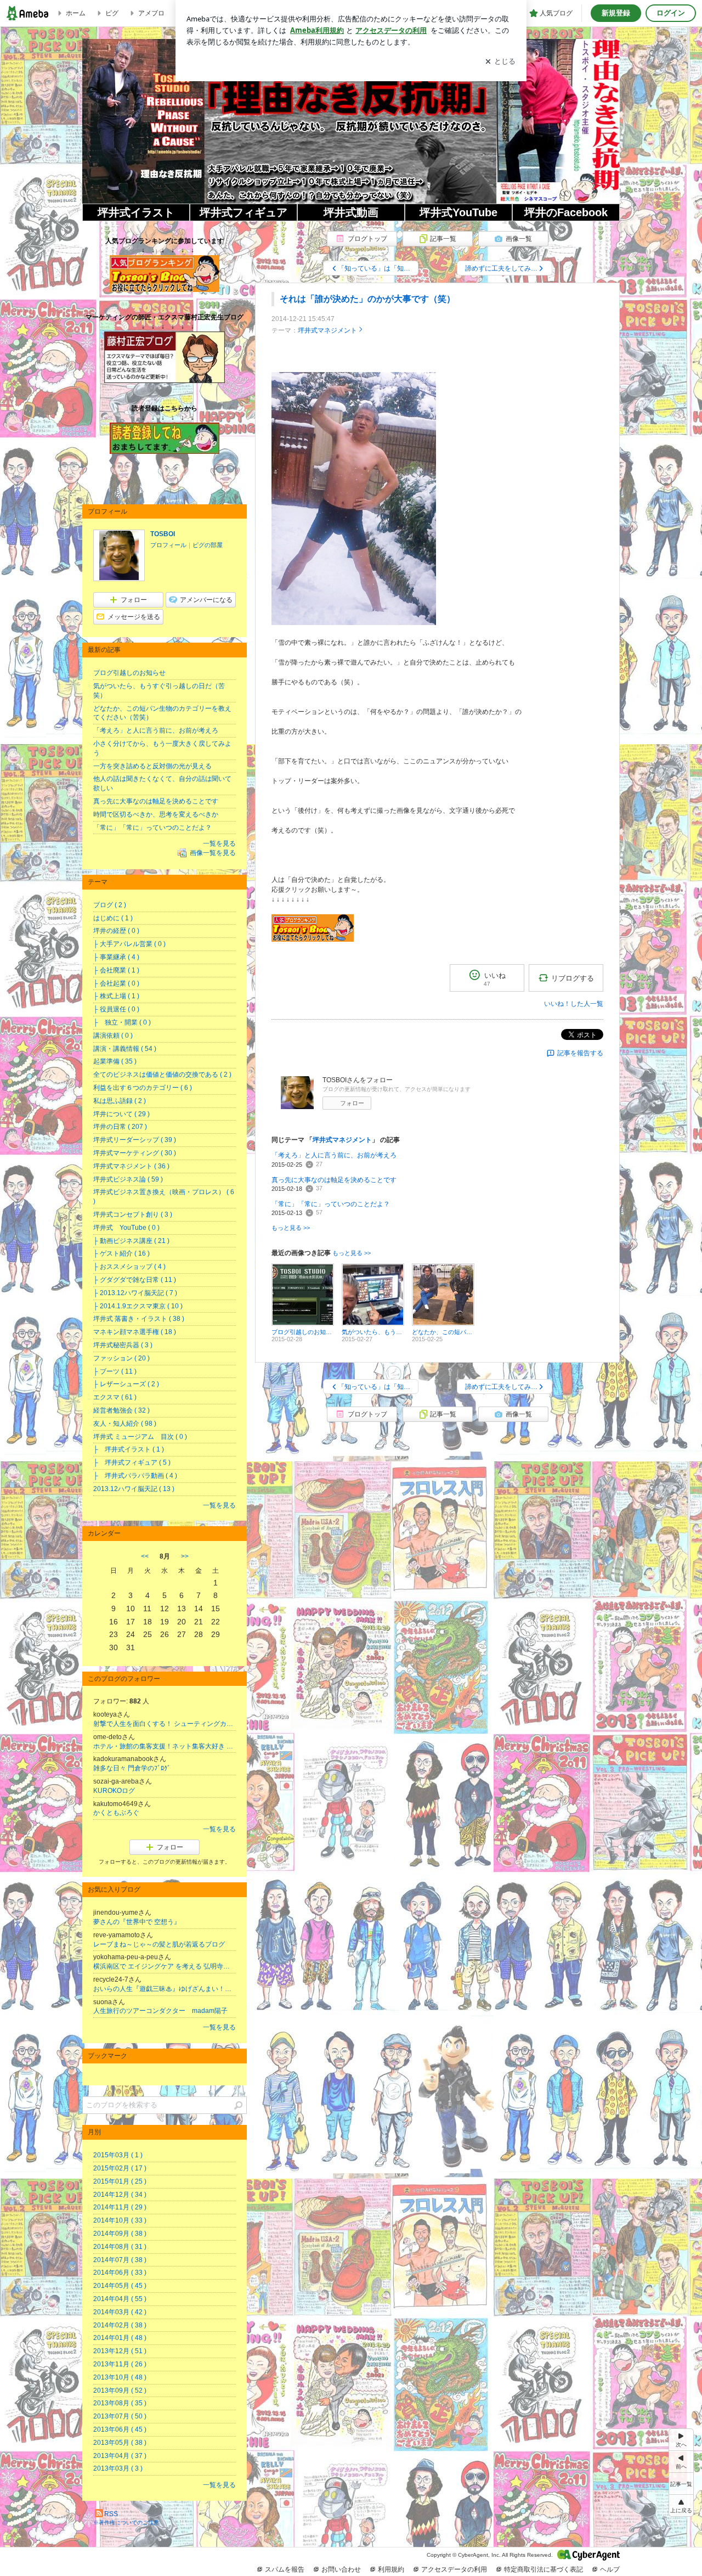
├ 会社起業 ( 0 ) (116, 983)
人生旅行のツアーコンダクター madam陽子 (160, 2011)
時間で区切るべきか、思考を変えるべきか (156, 814)
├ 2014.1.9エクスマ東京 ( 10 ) (138, 1306)
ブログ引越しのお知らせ (129, 673)
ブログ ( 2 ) (110, 905)
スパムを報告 (285, 2569)
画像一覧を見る (213, 853)
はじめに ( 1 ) (113, 918)
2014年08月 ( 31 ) (120, 2247)
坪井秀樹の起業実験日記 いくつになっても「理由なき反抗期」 (351, 132)
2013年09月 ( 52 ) (120, 2391)
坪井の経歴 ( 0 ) (116, 931)
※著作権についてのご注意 (126, 2522)
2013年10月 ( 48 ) (120, 2377)
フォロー (352, 1103)
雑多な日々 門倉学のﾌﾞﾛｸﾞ (132, 1768)
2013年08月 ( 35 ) (120, 2403)
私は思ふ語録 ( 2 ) (120, 1101)
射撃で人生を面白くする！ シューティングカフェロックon (165, 1724)
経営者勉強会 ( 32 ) (121, 1410)
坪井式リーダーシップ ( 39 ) (135, 1140)
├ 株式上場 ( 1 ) (116, 996)
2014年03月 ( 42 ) (120, 2312)
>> (185, 1556)
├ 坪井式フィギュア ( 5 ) (132, 1463)
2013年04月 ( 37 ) (120, 2456)
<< (145, 1556)
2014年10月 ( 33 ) (120, 2220)
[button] (681, 2505)
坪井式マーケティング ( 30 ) (135, 1153)
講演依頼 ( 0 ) (113, 1036)
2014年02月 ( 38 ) (120, 2325)
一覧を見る (219, 843)
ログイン (671, 13)
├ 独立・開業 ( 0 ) (122, 1022)
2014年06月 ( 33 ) (120, 2273)
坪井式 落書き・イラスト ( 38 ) (139, 1319)
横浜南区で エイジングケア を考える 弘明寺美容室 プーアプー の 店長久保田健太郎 (165, 1966)
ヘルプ (610, 2569)
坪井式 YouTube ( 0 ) (126, 1228)
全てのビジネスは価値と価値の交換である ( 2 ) (162, 1075)
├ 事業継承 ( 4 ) (116, 957)
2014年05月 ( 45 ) (120, 2286)
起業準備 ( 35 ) (115, 1061)
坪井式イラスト (136, 212)
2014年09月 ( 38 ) (120, 2234)
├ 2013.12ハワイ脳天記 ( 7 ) (135, 1293)
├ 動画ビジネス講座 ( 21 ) (131, 1241)
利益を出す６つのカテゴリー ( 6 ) (143, 1088)
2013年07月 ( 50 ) (120, 2416)
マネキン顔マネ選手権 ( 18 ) (135, 1332)
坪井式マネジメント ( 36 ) (131, 1166)
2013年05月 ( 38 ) (120, 2443)
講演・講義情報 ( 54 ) (125, 1049)
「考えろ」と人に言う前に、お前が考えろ (334, 1155)
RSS (111, 2514)
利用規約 (391, 2569)
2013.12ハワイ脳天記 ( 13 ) (134, 1489)
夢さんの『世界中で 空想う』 (137, 1922)
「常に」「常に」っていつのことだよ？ (331, 1204)
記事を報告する (580, 1053)
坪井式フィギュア (244, 212)
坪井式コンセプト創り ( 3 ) (133, 1214)
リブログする (573, 978)
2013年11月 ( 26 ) (120, 2364)
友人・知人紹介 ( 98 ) (125, 1424)
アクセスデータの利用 (454, 2569)
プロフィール (168, 545)
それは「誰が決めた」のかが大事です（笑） (367, 299)
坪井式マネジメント (327, 330)
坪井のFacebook (566, 212)
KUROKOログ (114, 1791)
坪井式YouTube (458, 212)
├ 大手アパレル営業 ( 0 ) (129, 944)
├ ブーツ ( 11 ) (115, 1371)
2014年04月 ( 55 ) (120, 2299)
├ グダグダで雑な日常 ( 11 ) (135, 1280)
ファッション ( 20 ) (121, 1358)
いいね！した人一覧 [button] (574, 1004)
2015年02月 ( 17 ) (120, 2168)
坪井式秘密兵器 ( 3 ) (123, 1345)
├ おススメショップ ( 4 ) (129, 1267)
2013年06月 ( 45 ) (120, 2429)
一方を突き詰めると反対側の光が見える (152, 766)
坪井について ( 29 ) (121, 1114)
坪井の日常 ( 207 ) (120, 1127)
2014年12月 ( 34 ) (120, 2195)
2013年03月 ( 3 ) (118, 2468)
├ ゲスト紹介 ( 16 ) (121, 1253)
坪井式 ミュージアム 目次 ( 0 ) (140, 1437)
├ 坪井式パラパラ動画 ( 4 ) (135, 1476)
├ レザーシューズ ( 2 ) (126, 1384)
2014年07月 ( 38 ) (120, 2260)
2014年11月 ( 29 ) (120, 2207)
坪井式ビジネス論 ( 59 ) (128, 1179)
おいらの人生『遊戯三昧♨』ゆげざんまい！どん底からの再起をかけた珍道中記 (165, 1989)
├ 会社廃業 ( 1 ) (116, 970)
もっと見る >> (291, 1228)
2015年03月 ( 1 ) (118, 2155)
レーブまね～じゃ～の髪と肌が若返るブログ (159, 1944)
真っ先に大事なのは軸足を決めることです (334, 1180)
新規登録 (616, 13)
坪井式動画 (351, 212)
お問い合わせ (341, 2569)
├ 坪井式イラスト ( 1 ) (129, 1449)
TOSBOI (163, 534)
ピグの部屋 (208, 545)
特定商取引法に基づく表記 (544, 2569)
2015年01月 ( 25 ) (120, 2181)
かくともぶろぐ (116, 1813)
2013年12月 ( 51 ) (120, 2351)
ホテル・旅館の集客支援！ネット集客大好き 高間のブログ (165, 1746)
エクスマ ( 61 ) (115, 1397)
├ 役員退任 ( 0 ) (116, 1009)
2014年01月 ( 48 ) (120, 2338)
